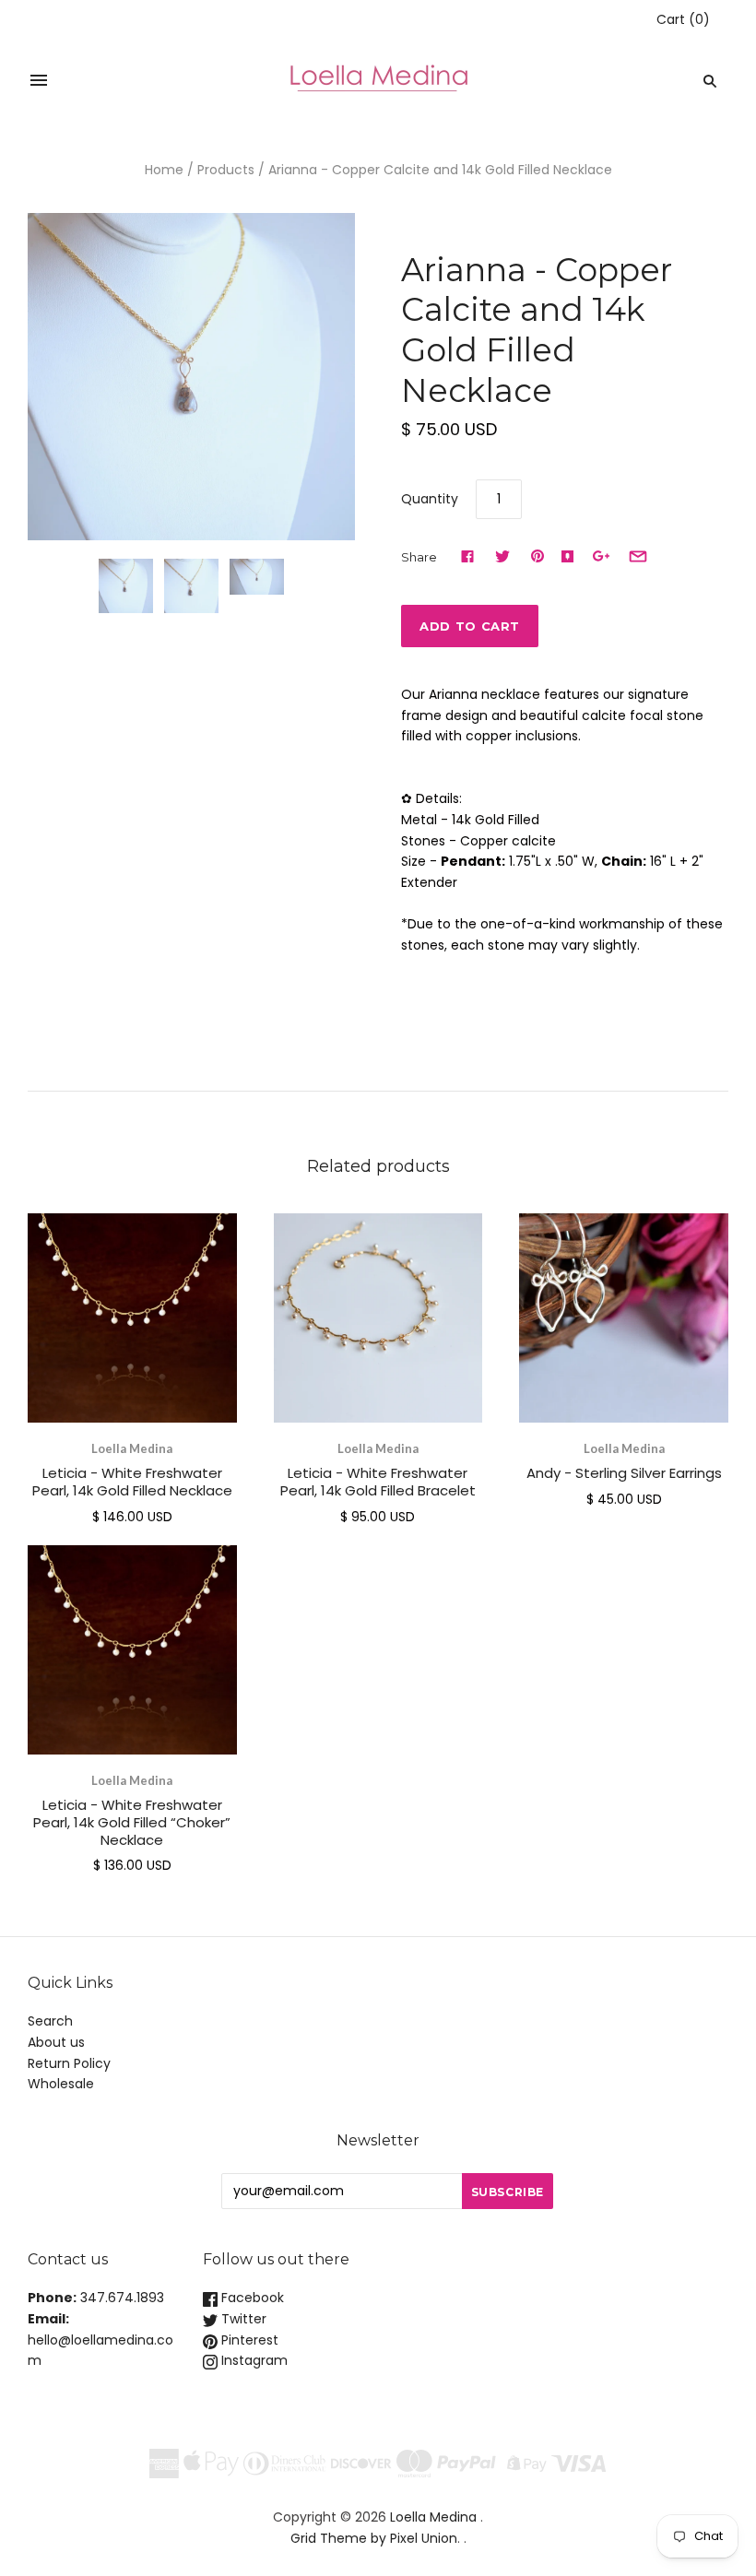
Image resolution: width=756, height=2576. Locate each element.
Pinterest (248, 2340)
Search (50, 2021)
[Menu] (39, 81)
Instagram (253, 2360)
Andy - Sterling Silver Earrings (624, 1473)
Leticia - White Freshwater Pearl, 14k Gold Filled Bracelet (378, 1482)
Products (226, 170)
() (683, 19)
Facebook (251, 2298)
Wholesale (61, 2084)
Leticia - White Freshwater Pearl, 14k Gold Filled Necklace (132, 1482)
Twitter (242, 2319)
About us (56, 2042)
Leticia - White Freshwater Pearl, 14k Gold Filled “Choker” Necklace (132, 1822)
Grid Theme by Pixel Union (374, 2538)
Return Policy (69, 2063)
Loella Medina (132, 1448)
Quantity (430, 499)
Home (164, 170)
